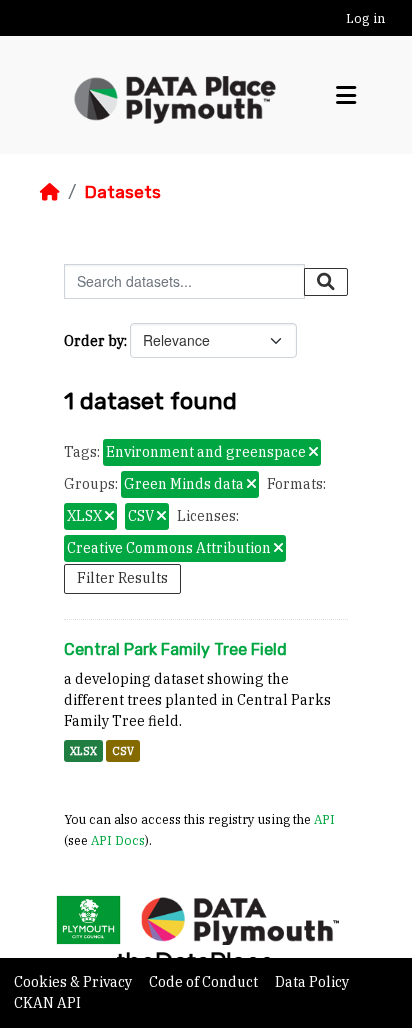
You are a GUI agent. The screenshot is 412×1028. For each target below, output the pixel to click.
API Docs (118, 840)
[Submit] (326, 282)
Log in (365, 18)
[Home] (50, 192)
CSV (123, 751)
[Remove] (313, 453)
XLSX (83, 751)
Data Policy (312, 982)
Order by (94, 341)
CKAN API (47, 1003)
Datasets (122, 192)
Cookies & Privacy (74, 982)
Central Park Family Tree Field (175, 649)
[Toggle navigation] (346, 95)
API (324, 819)
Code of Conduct (205, 982)
